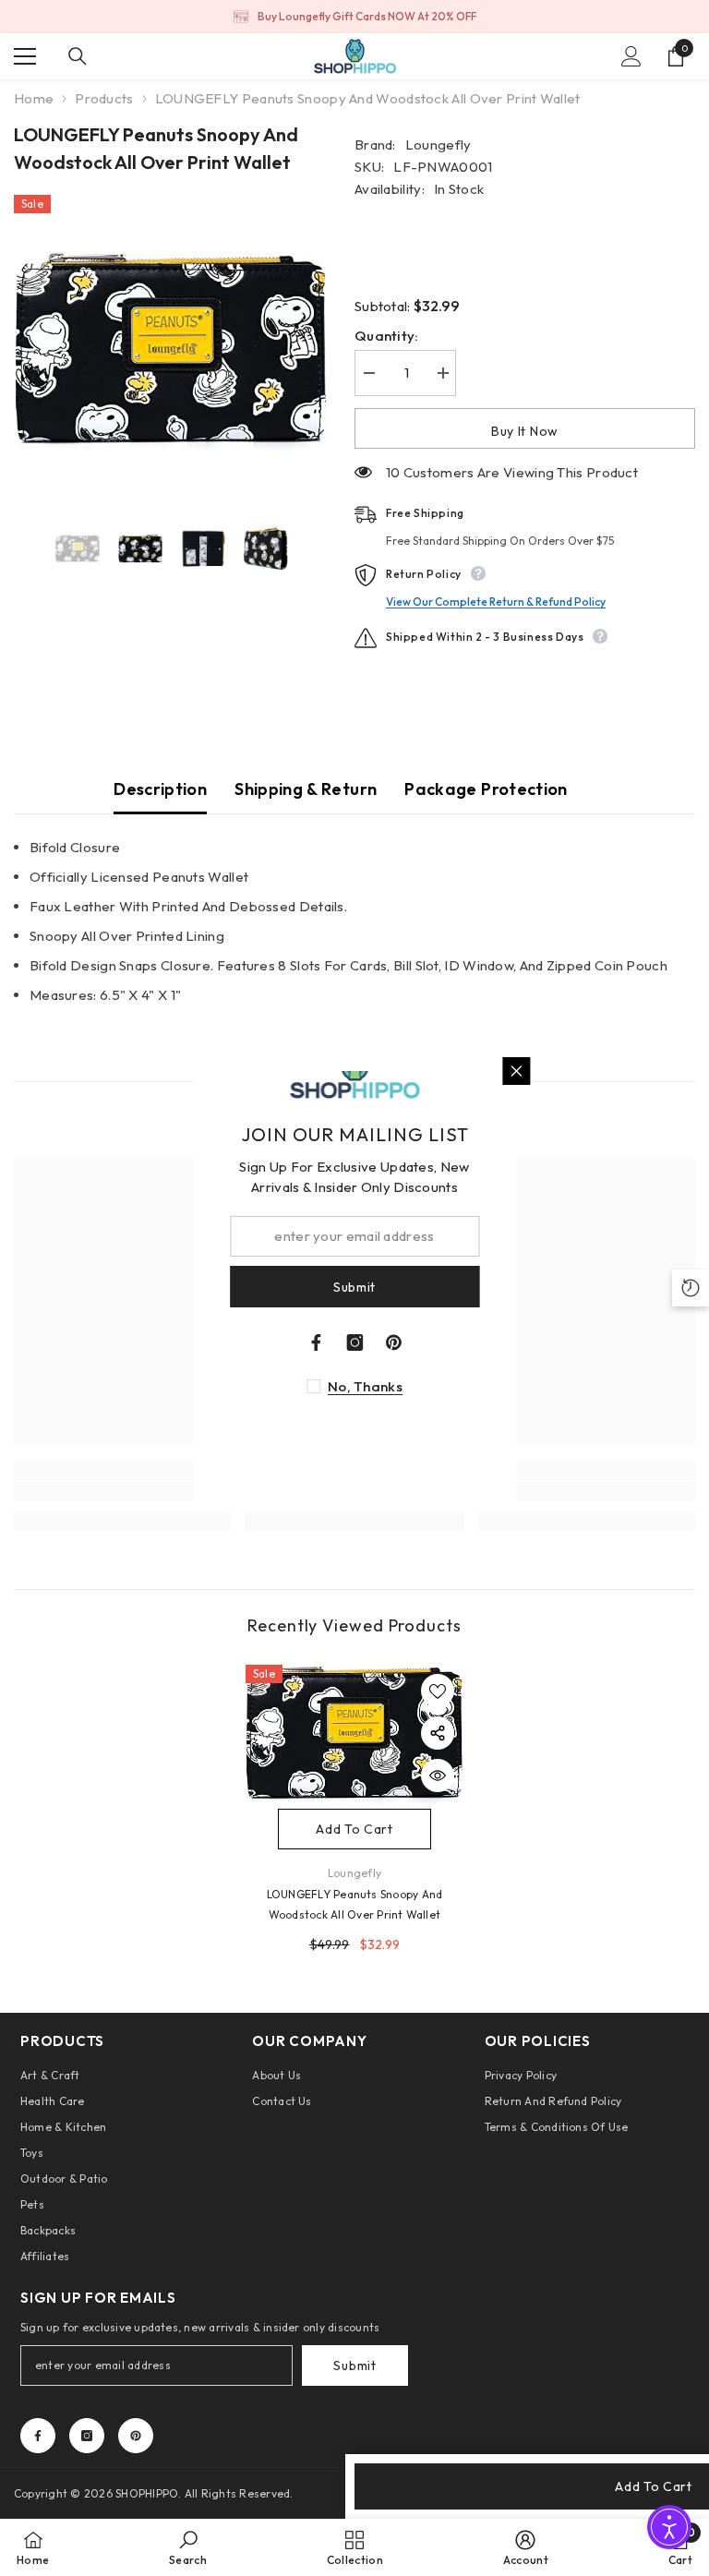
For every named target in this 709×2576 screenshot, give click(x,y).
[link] (188, 2547)
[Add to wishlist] (438, 1691)
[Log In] (631, 56)
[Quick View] (438, 1776)
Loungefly (439, 144)
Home (34, 98)
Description (160, 789)
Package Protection (486, 789)
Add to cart (354, 1829)
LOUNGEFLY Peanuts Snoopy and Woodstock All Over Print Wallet (355, 1904)
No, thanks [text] (365, 1386)
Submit (354, 2365)
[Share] (438, 1733)
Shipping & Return (306, 789)
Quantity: (387, 336)
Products (104, 98)
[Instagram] (87, 2436)
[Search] (78, 56)
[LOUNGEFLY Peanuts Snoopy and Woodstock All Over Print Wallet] (354, 1734)
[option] (354, 17)
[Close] (516, 1071)
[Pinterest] (136, 2436)
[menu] (25, 56)
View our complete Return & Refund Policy (496, 602)
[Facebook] (38, 2436)
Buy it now (525, 431)
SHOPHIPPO (147, 2493)
